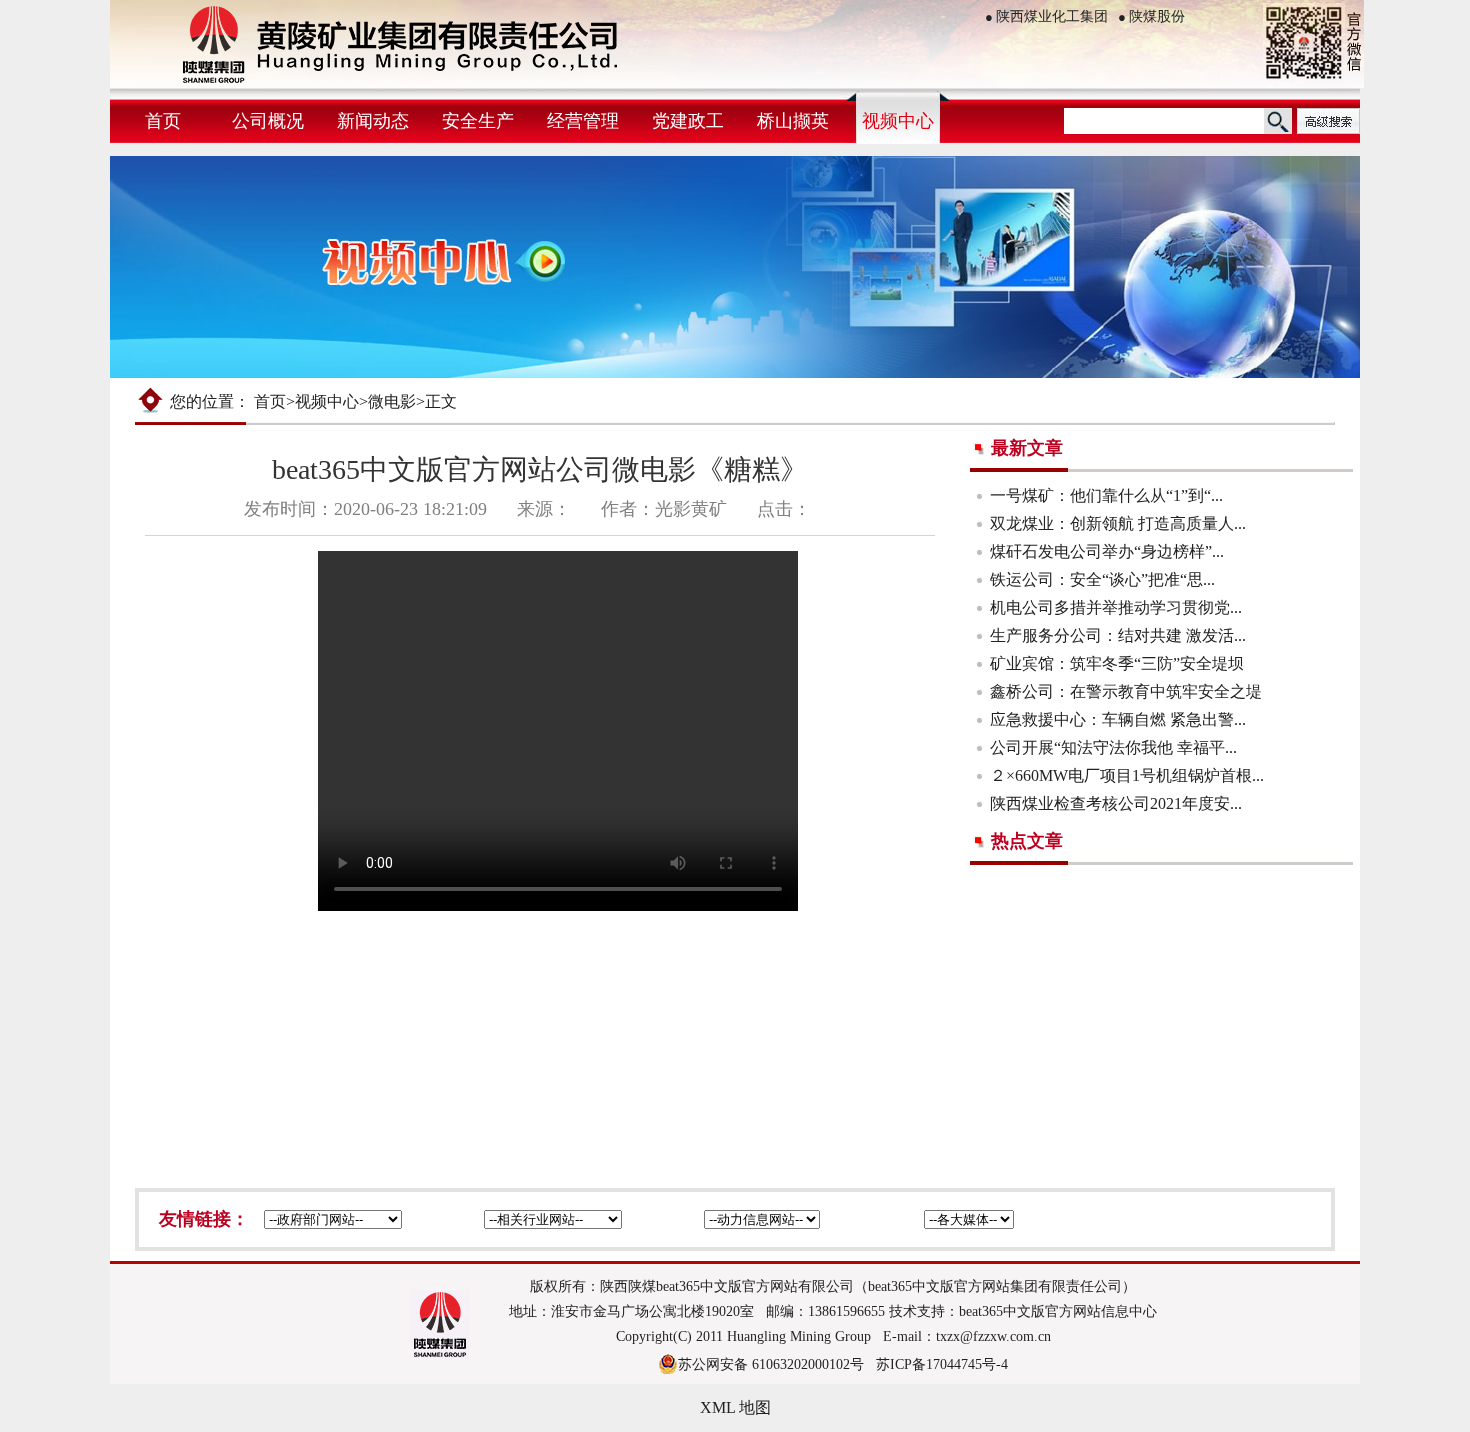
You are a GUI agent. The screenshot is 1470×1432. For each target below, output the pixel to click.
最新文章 (1027, 448)
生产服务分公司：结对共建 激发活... (1118, 635)
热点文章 (1027, 841)
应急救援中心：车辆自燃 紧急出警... (1118, 719)
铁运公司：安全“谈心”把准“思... (1102, 579)
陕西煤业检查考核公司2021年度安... (1116, 803)
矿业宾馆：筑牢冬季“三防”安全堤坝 (1117, 663)
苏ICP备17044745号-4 (942, 1364)
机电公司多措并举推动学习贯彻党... (1116, 607)
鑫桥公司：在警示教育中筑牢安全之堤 (1126, 691)
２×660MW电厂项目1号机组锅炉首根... (1127, 775)
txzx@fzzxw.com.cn (993, 1336)
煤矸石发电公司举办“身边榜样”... (1107, 551)
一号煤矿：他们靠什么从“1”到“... (1106, 495)
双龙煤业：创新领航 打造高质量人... (1118, 523)
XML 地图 (735, 1407)
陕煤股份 (1151, 16)
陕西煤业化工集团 (1046, 16)
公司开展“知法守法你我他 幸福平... (1113, 747)
